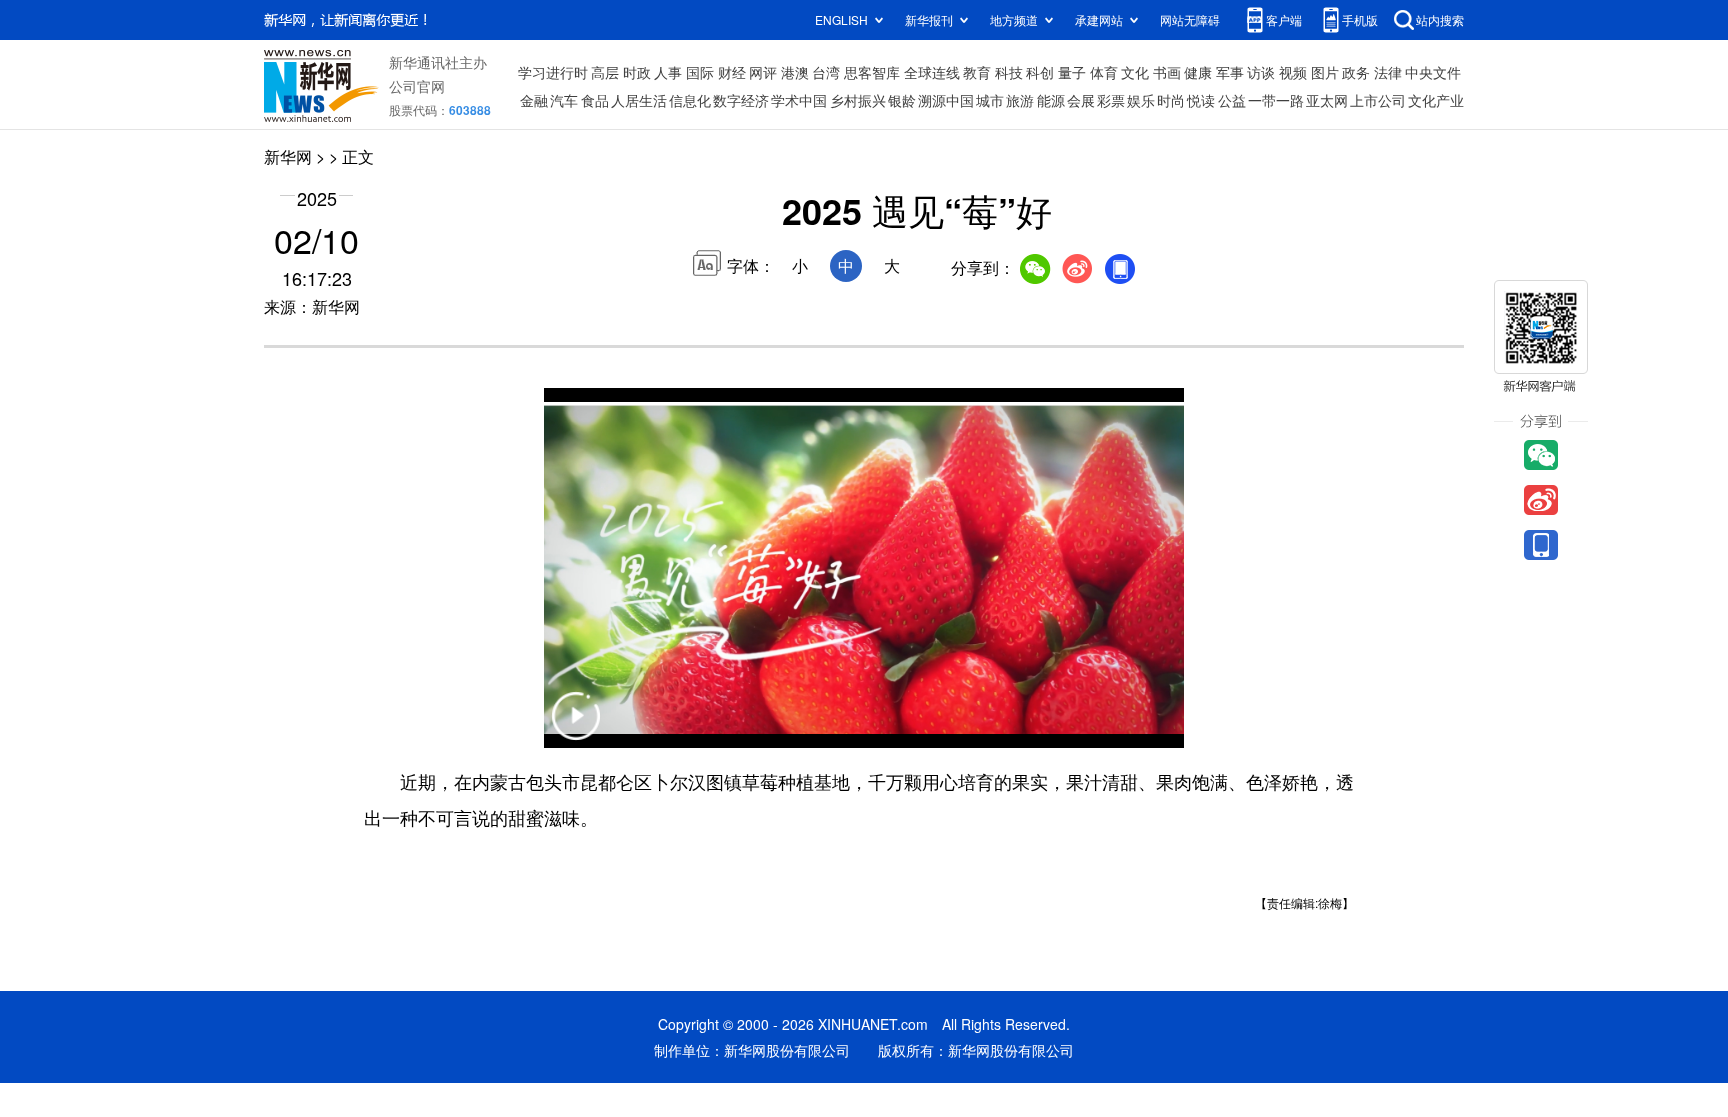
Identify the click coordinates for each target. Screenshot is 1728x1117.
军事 (1230, 72)
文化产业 (1436, 100)
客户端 (1284, 19)
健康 (1198, 72)
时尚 (1171, 100)
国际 (700, 72)
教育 (977, 72)
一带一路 (1276, 100)
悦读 (1201, 100)
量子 (1072, 72)
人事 (668, 72)
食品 (595, 100)
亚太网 (1327, 100)
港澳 (795, 72)
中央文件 (1433, 72)
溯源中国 (946, 100)
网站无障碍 (1190, 19)
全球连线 (932, 72)
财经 (732, 72)
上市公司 (1378, 100)
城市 (990, 100)
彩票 (1111, 100)
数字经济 (741, 100)
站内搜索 (1440, 19)
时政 (637, 72)
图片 (1325, 72)
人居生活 (639, 100)
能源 (1051, 100)
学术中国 (799, 100)
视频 (1293, 72)
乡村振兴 (858, 100)
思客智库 (872, 72)
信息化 (690, 100)
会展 (1081, 100)
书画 (1167, 72)
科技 (1009, 72)
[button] (576, 728)
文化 (1135, 72)
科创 (1040, 72)
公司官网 (417, 86)
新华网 (288, 156)
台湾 (826, 72)
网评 (763, 72)
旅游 (1020, 100)
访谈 (1261, 72)
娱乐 (1141, 100)
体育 (1104, 72)
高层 (605, 72)
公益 (1232, 100)
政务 (1356, 72)
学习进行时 (553, 72)
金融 (534, 100)
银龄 (902, 100)
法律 (1388, 72)
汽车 (564, 100)
